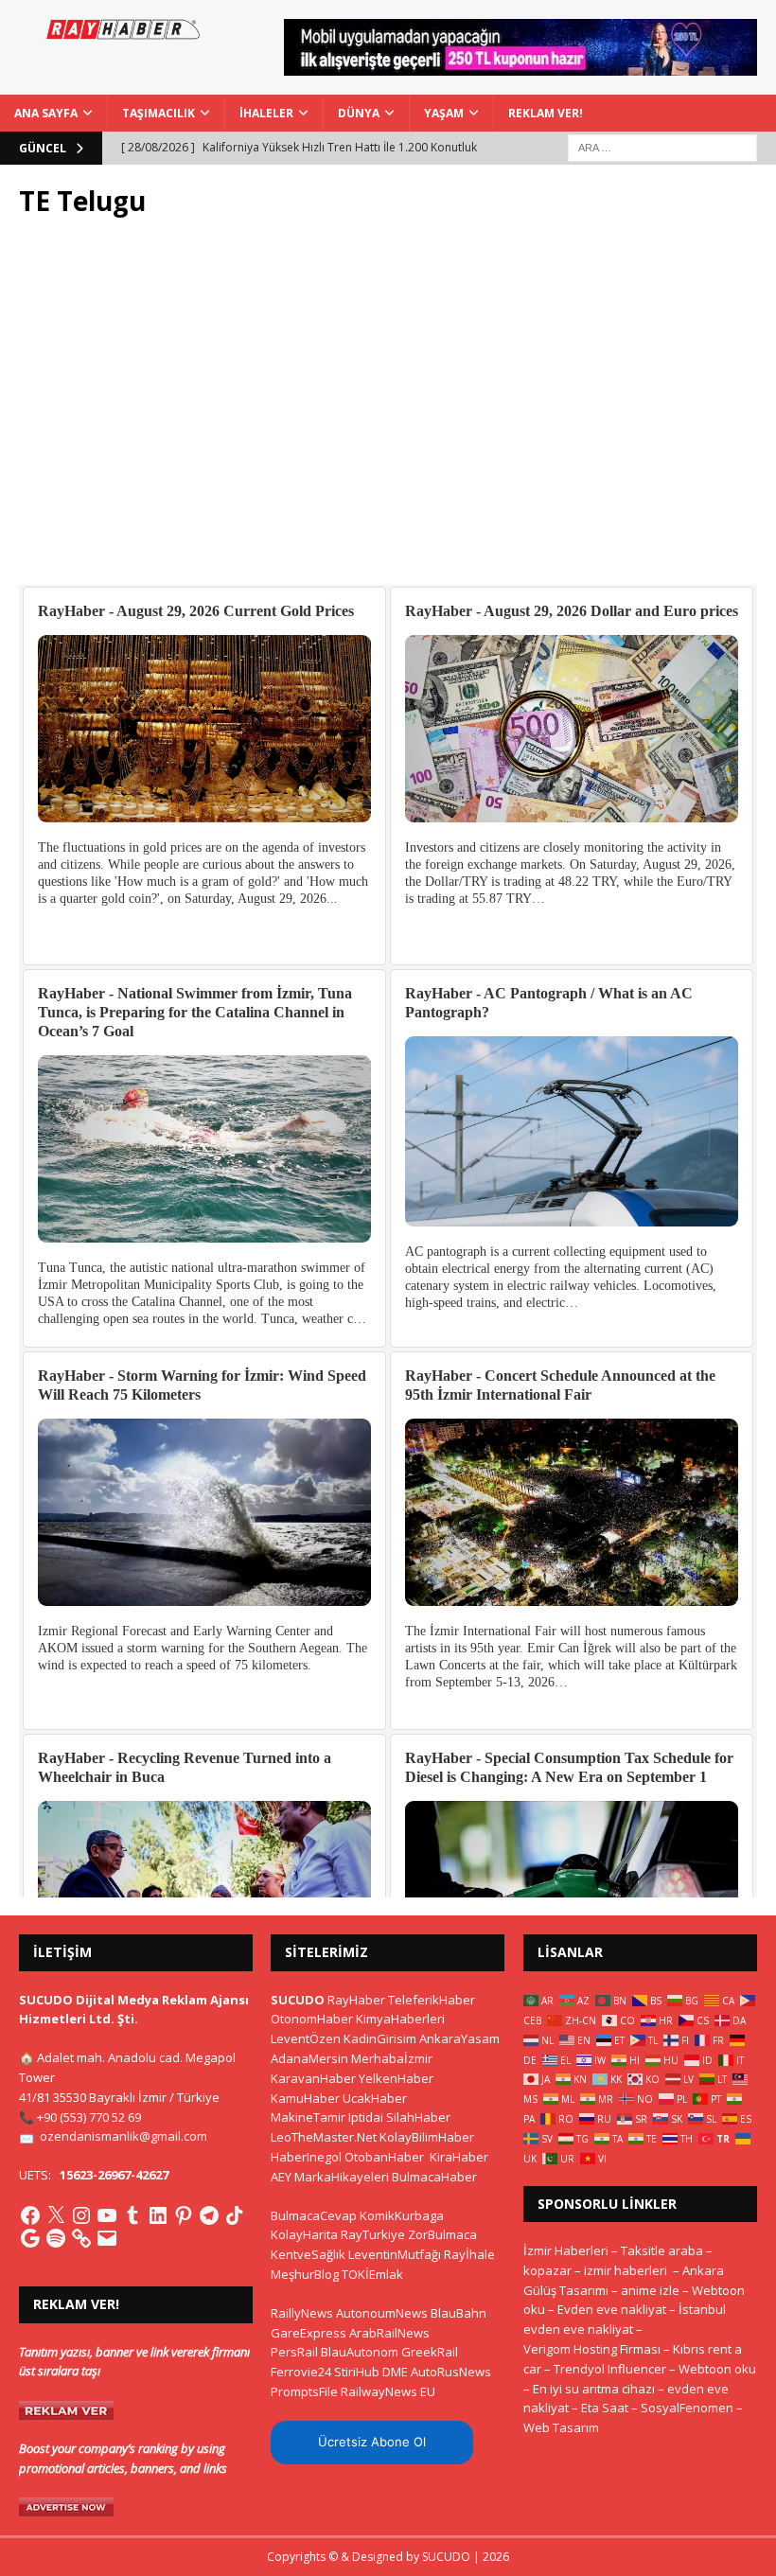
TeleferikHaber (432, 2000)
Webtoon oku (717, 2369)
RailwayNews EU (388, 2391)
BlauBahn (459, 2313)
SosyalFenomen (687, 2408)
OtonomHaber (312, 2019)
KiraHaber (459, 2157)
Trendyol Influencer (610, 2369)
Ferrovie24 (301, 2372)
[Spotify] (56, 2238)
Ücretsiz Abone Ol (372, 2442)
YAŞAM (444, 113)
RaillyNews (302, 2313)
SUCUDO (298, 2000)
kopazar (547, 2270)
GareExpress (309, 2333)
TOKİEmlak (372, 2274)
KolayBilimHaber (427, 2137)
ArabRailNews (389, 2333)
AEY (281, 2177)
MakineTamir (308, 2117)
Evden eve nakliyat (612, 2309)
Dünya (359, 113)
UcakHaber (375, 2098)
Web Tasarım (561, 2427)
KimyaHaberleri (400, 2019)
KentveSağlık (308, 2254)
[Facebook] (30, 2215)
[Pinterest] (184, 2215)
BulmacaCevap (314, 2215)
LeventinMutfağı (395, 2254)
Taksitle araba (662, 2250)
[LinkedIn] (158, 2215)
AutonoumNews (382, 2313)
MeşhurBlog (305, 2274)
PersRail (294, 2352)
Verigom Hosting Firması (592, 2349)
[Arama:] (662, 146)
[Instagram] (81, 2215)
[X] (56, 2215)
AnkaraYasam (459, 2038)
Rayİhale (469, 2254)
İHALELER (266, 113)
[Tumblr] (132, 2215)
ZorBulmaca (442, 2234)
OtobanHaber (384, 2157)
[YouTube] (107, 2215)
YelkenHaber (396, 2078)
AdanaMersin (309, 2058)
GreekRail (430, 2352)
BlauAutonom (360, 2352)
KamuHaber (305, 2098)
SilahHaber (418, 2117)
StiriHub (357, 2372)
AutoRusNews (451, 2372)
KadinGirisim (380, 2038)
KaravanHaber (313, 2078)
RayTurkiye (373, 2234)
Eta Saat (605, 2408)
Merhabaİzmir (392, 2058)
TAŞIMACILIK (159, 113)
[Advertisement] (388, 412)
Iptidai (366, 2117)
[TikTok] (235, 2215)
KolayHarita (304, 2234)
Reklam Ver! (546, 113)
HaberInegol (306, 2157)
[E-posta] (107, 2238)
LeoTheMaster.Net (324, 2137)
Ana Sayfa (46, 113)
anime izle (650, 2290)
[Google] (30, 2238)
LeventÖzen (306, 2038)
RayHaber (356, 2000)
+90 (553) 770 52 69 (89, 2117)
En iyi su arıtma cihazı (594, 2389)
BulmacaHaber (434, 2177)
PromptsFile (304, 2391)
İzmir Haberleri (566, 2250)
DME (395, 2372)
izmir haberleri (626, 2270)
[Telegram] (209, 2215)
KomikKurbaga (402, 2215)
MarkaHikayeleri (342, 2177)
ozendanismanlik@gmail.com (123, 2136)
